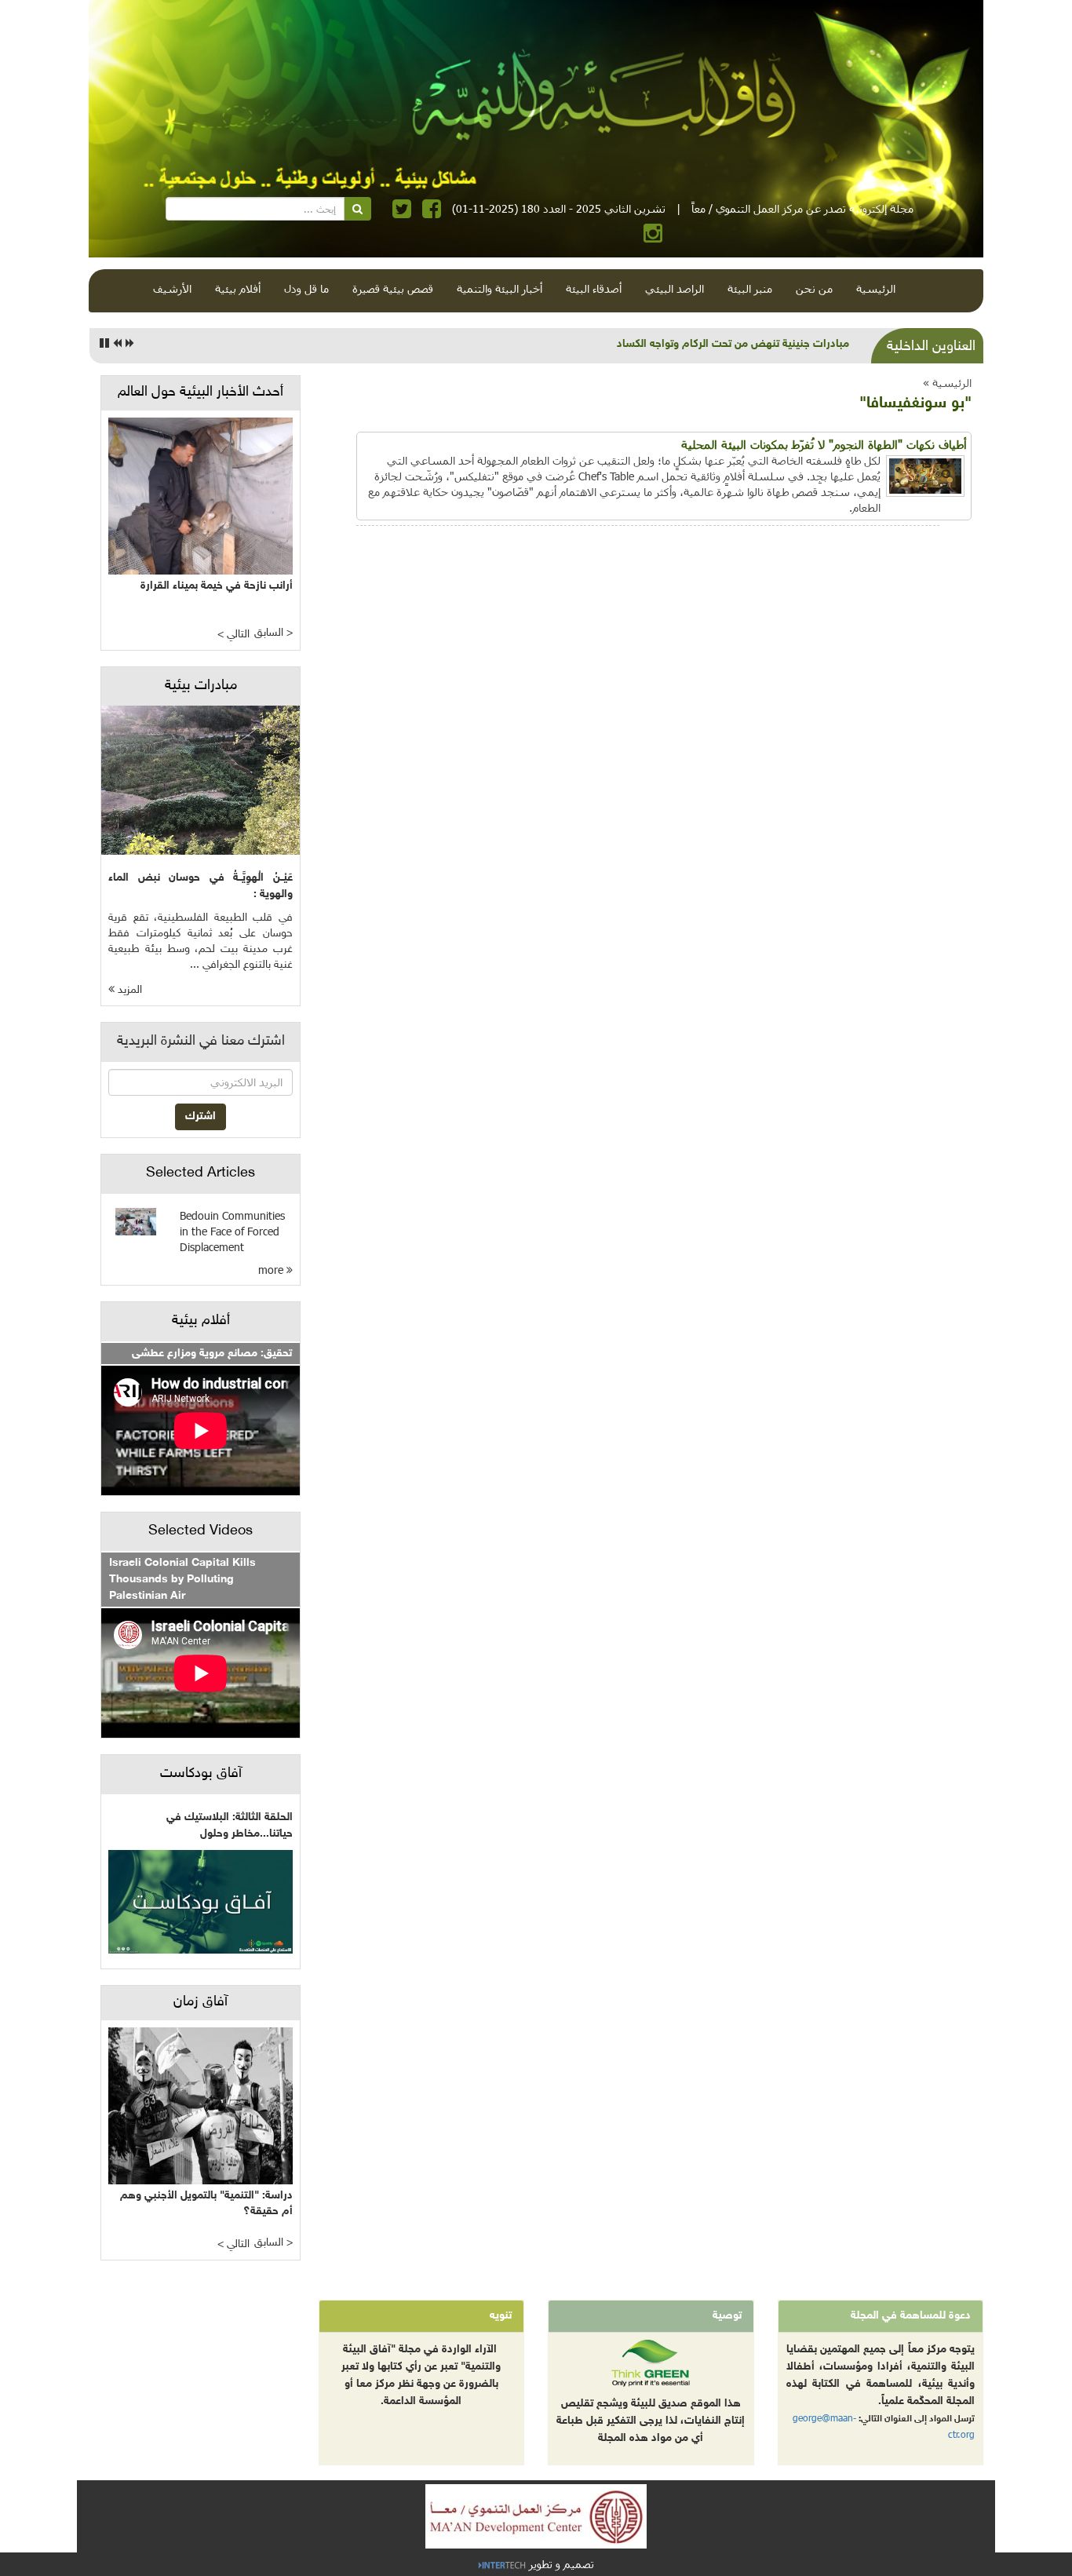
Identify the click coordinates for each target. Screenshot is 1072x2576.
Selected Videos (201, 1531)
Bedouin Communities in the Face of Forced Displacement (232, 1231)
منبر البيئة (750, 288)
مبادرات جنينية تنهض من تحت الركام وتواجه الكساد (733, 344)
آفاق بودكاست (201, 1774)
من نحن (814, 288)
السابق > (273, 633)
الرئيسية (876, 288)
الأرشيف (172, 288)
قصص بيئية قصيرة (393, 288)
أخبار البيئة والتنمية (500, 288)
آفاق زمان (201, 2002)
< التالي (233, 635)
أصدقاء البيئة (594, 288)
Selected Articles (201, 1173)
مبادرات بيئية (201, 686)
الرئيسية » (947, 383)
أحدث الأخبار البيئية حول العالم (201, 392)
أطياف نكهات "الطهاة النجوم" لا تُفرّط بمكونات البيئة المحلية (824, 444)
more (272, 1270)
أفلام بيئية (238, 288)
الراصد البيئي (675, 288)
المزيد (128, 990)
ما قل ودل (306, 288)
